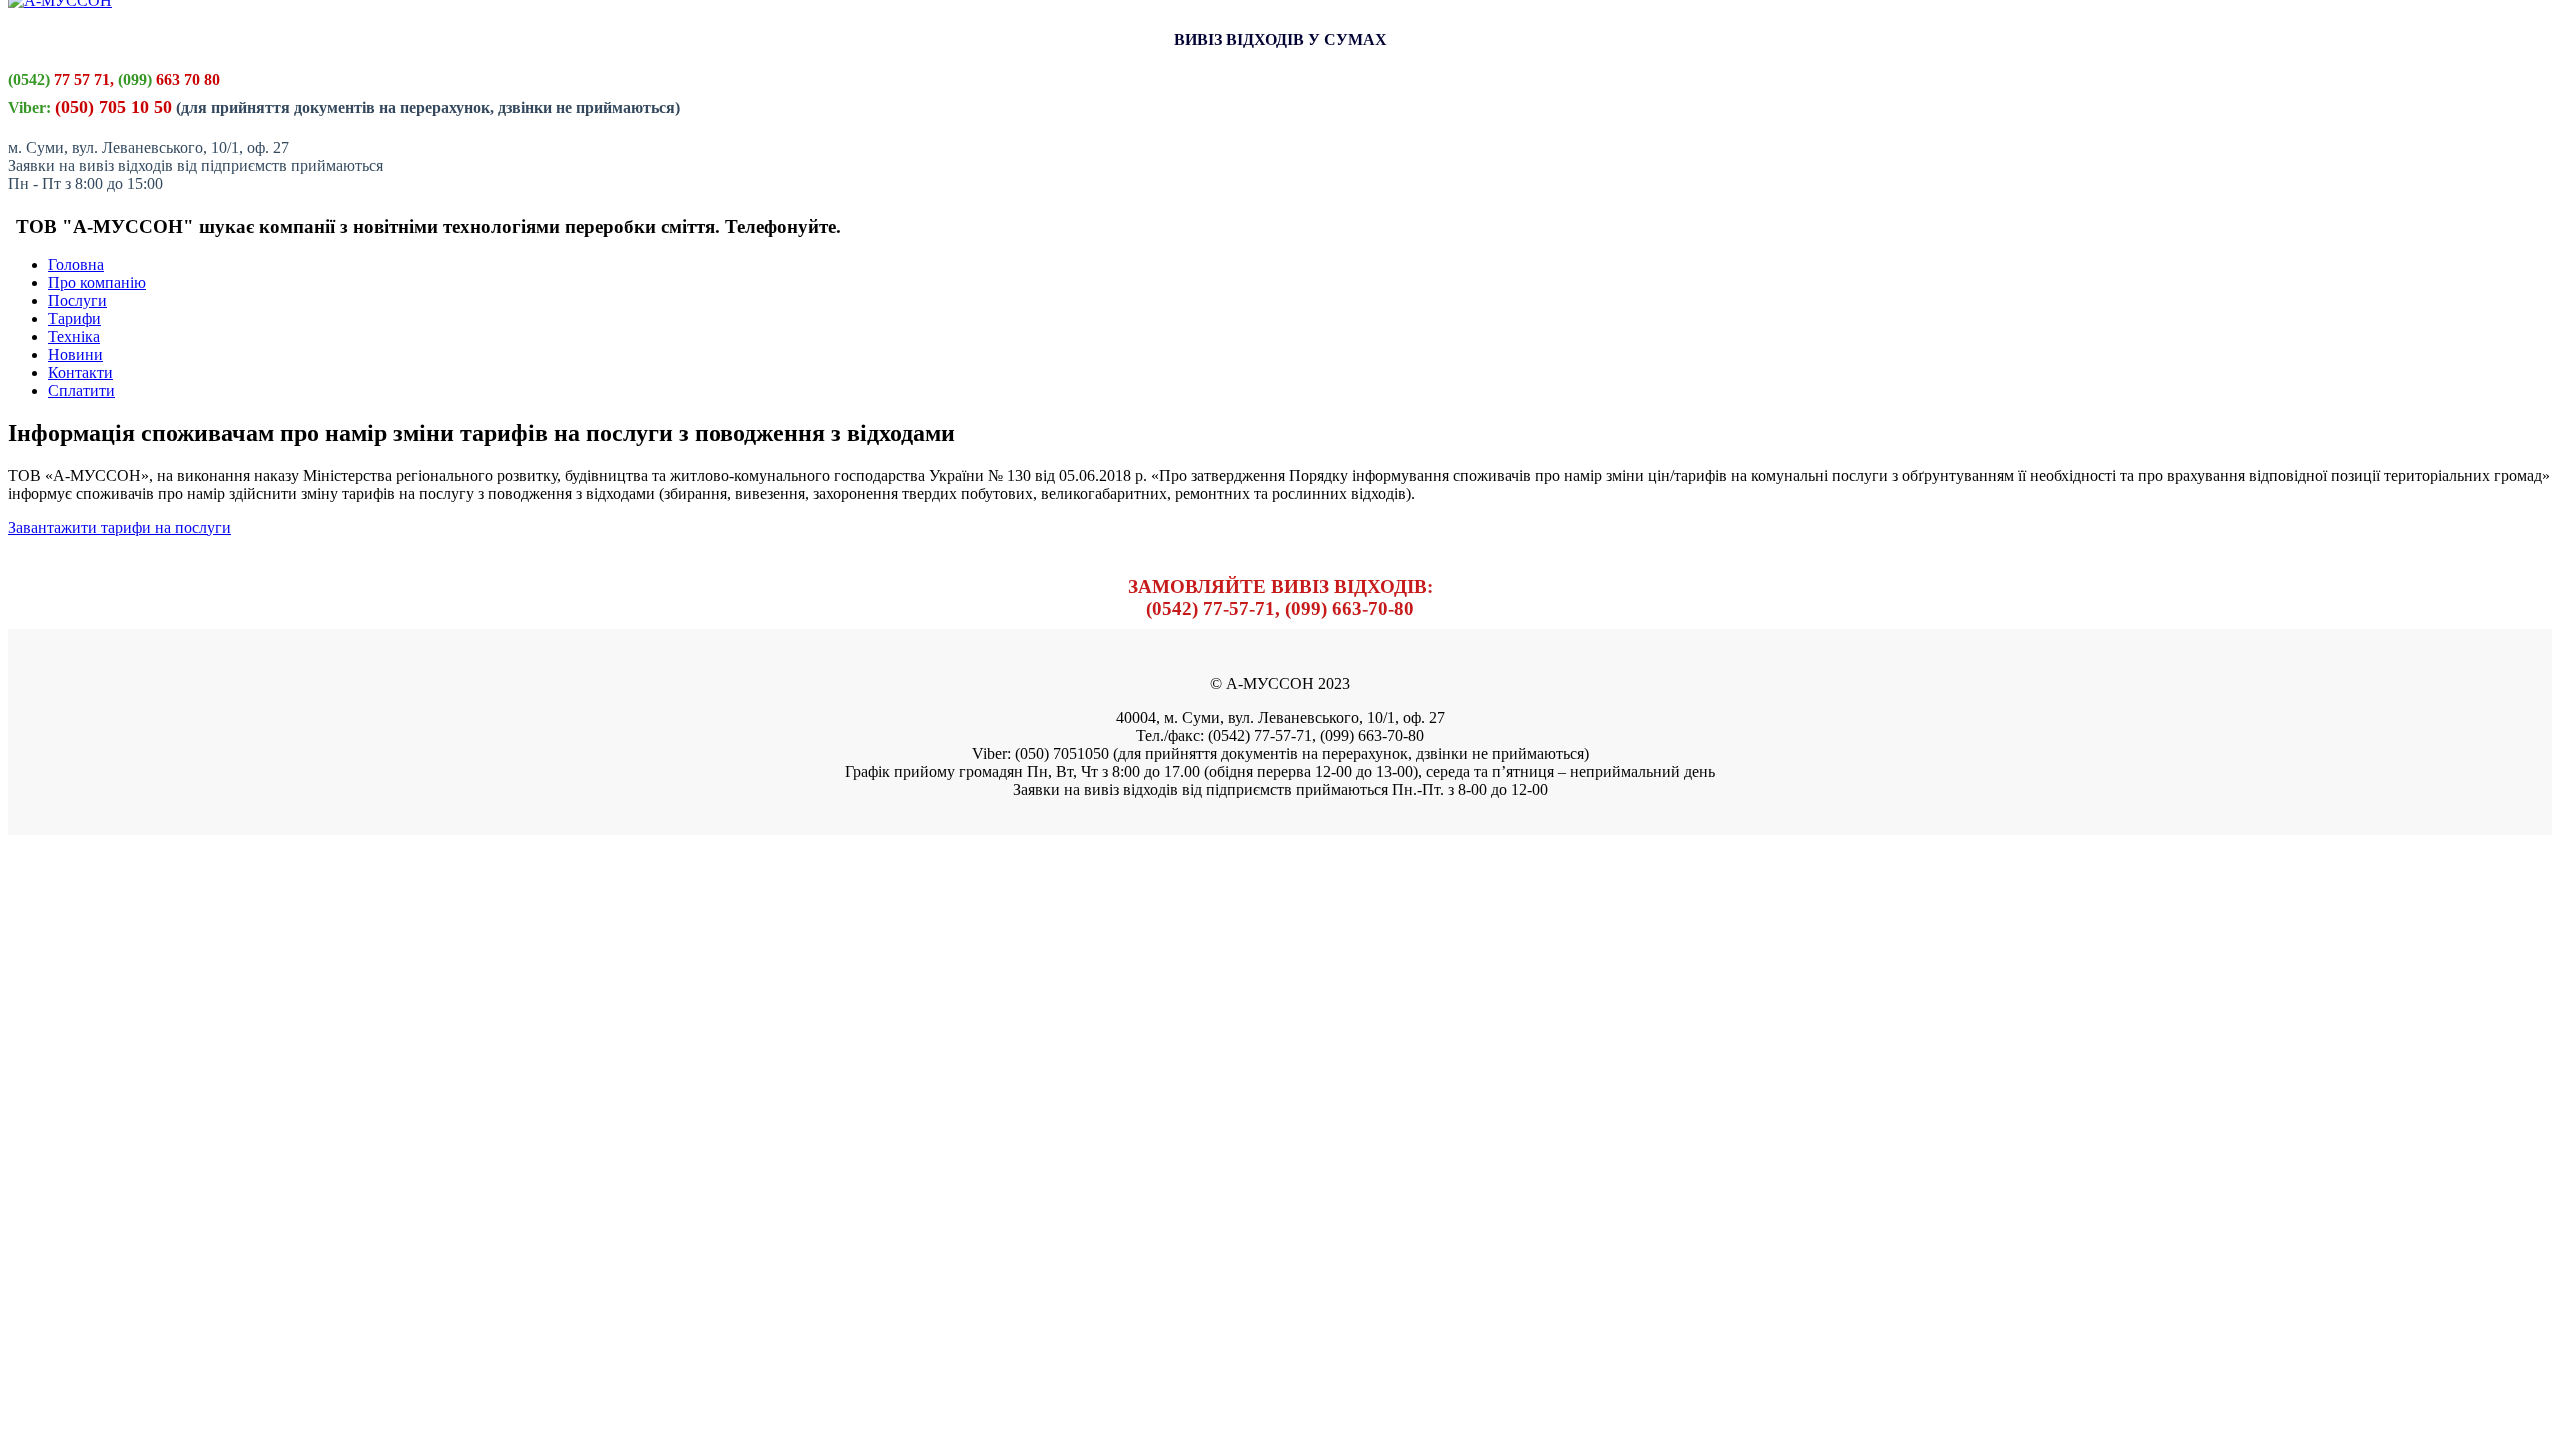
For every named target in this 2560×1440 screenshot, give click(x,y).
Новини (75, 354)
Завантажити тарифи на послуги (119, 527)
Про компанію (97, 282)
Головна (76, 264)
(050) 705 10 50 (113, 107)
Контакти (80, 372)
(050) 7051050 (1062, 753)
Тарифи (74, 318)
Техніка (74, 336)
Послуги (77, 300)
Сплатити (81, 390)
